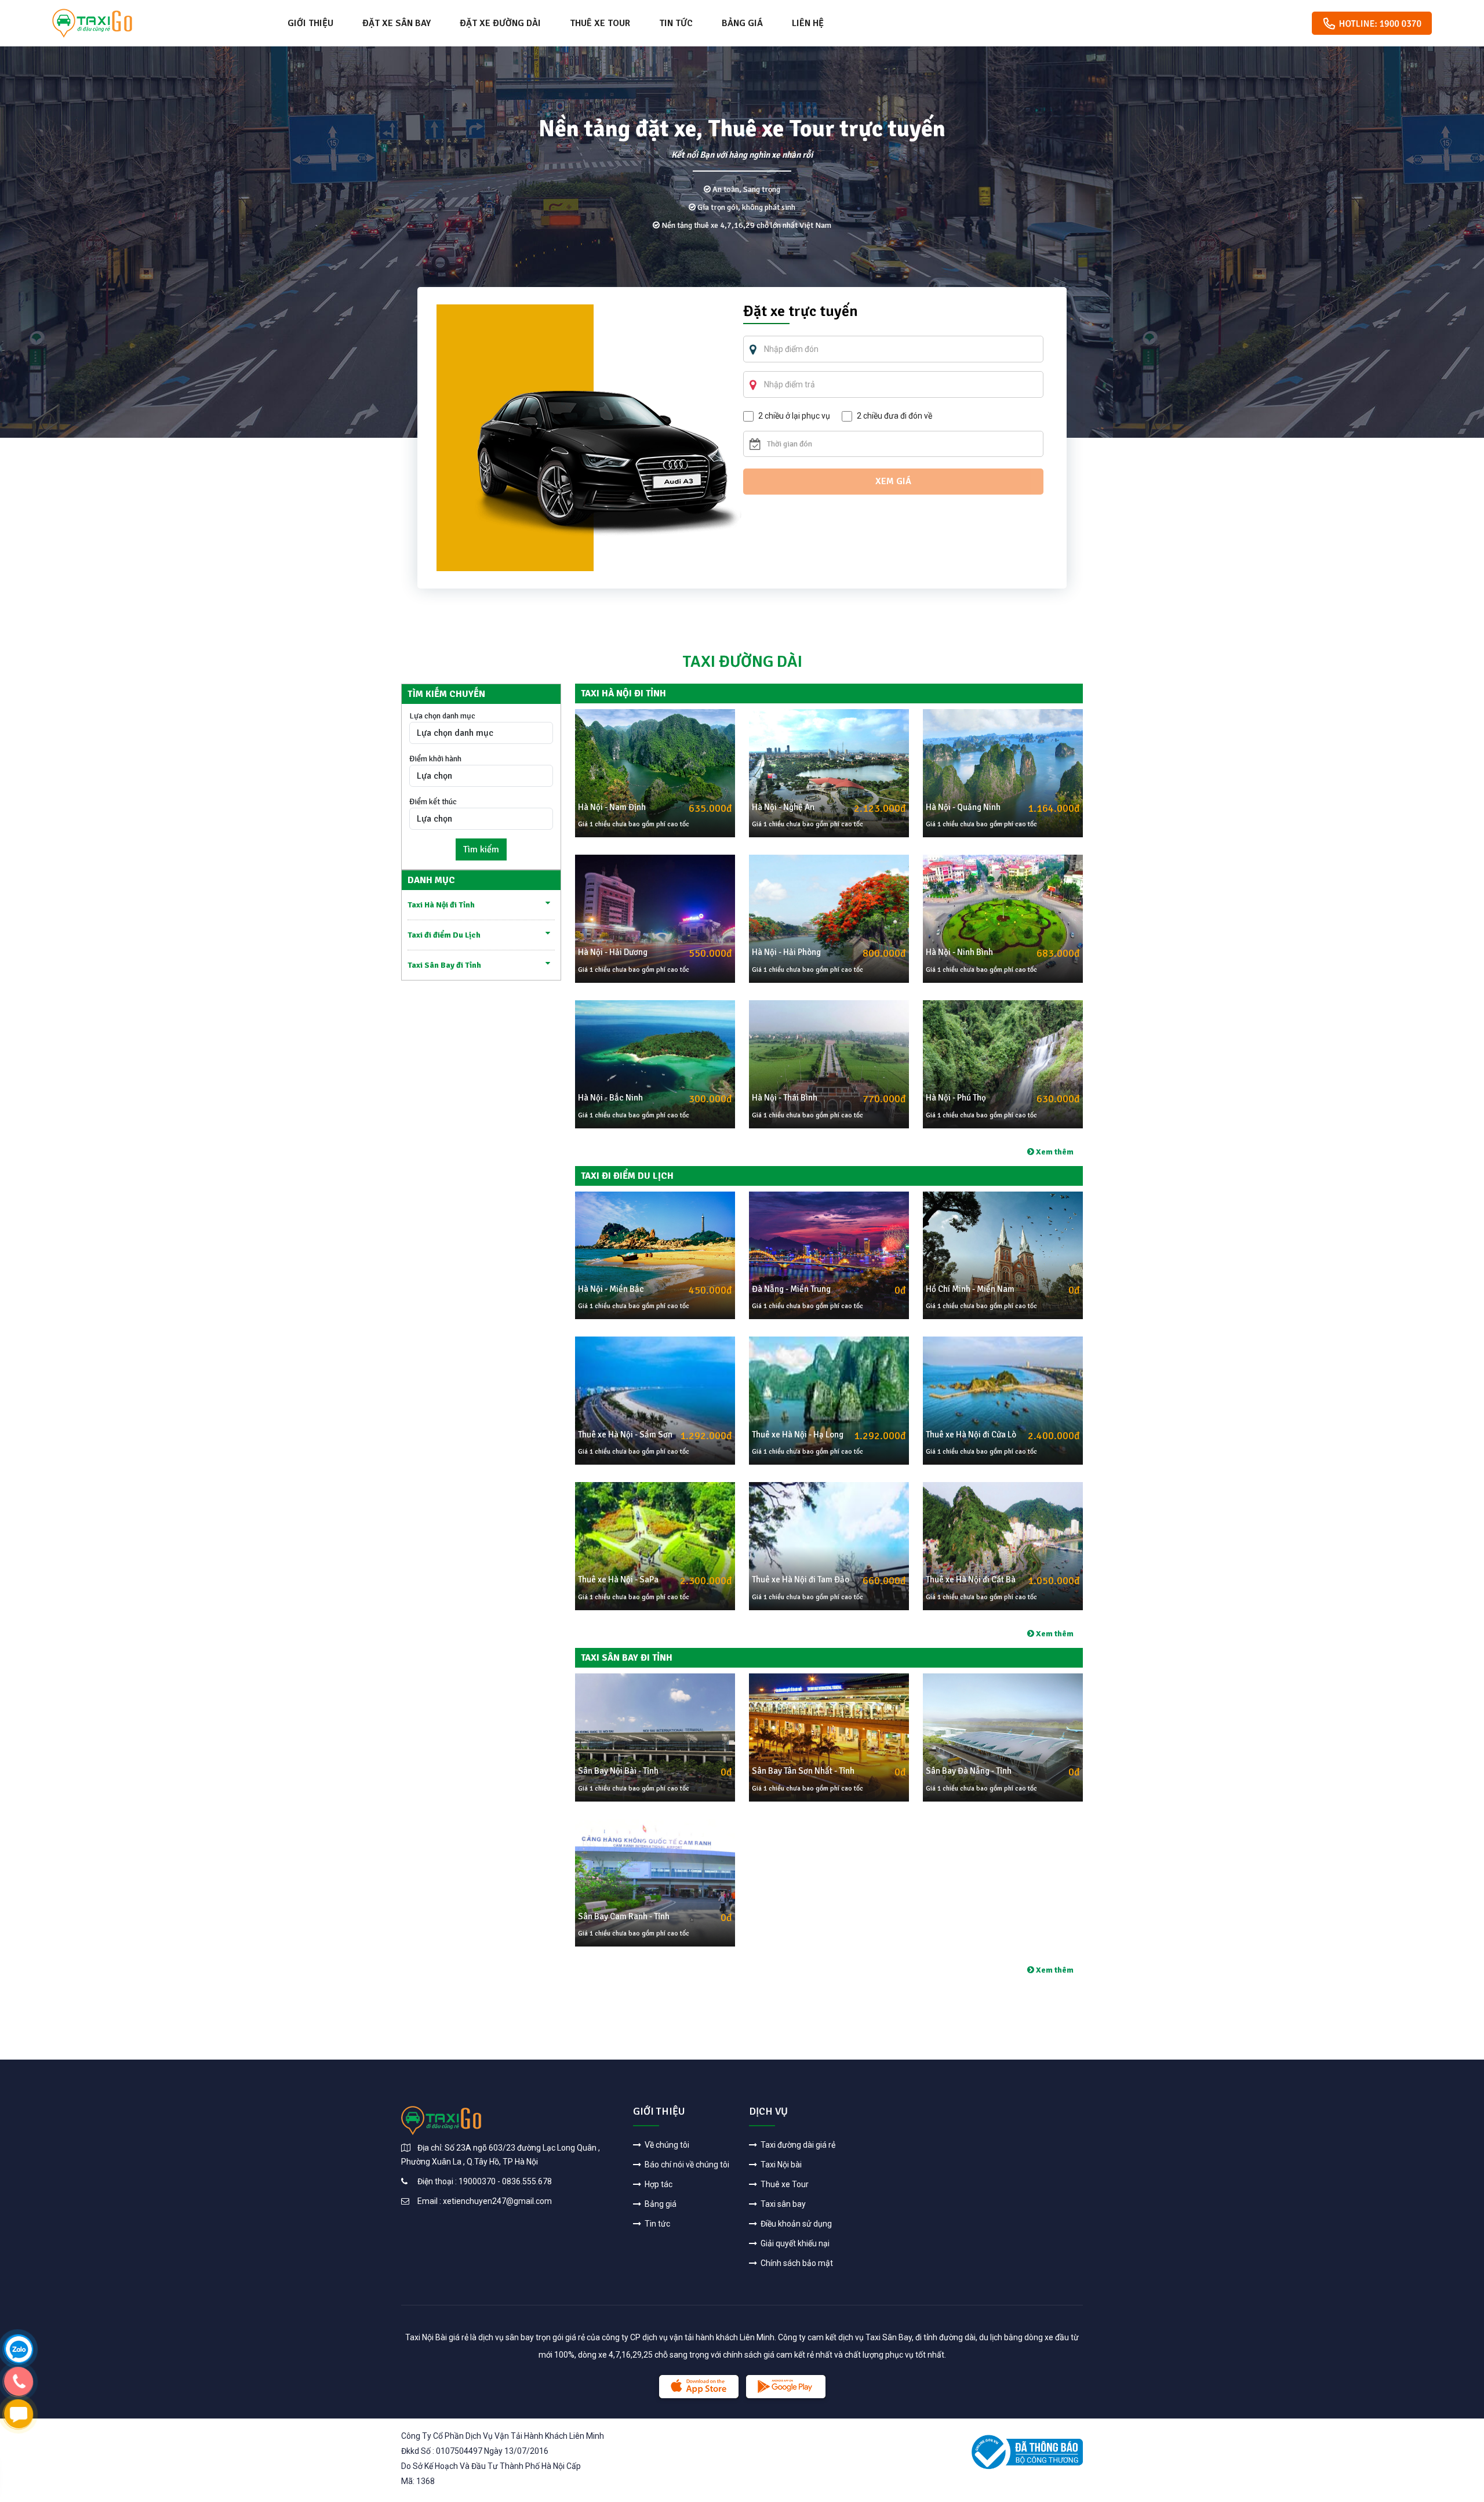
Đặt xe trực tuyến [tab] (801, 313)
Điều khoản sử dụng (795, 2224)
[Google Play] (786, 2387)
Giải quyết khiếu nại (794, 2243)
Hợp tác (658, 2184)
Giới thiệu (310, 23)
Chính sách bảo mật (796, 2263)
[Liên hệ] (18, 2349)
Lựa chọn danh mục (442, 716)
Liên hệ (808, 23)
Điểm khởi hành (435, 759)
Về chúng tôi (666, 2145)
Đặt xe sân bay (397, 23)
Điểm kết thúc (433, 802)
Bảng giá (742, 23)
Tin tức (676, 23)
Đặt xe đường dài (500, 23)
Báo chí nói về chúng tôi (686, 2165)
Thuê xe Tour (600, 23)
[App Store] (699, 2387)
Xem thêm (1054, 1152)
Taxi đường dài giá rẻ (797, 2145)
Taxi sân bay (782, 2204)
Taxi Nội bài (780, 2165)
